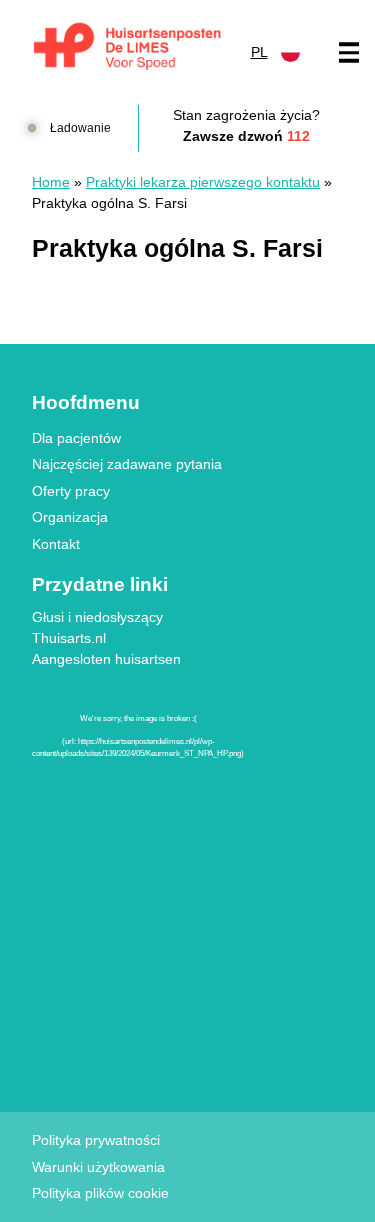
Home (51, 182)
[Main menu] (349, 53)
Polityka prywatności (96, 1140)
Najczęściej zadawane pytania (127, 464)
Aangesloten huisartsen (106, 659)
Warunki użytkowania (98, 1167)
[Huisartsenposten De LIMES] (127, 47)
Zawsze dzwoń (246, 136)
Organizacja (70, 517)
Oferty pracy (71, 491)
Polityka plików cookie (100, 1193)
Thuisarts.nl (69, 638)
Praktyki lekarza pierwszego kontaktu (203, 182)
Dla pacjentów (76, 438)
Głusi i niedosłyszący (97, 617)
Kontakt (56, 544)
